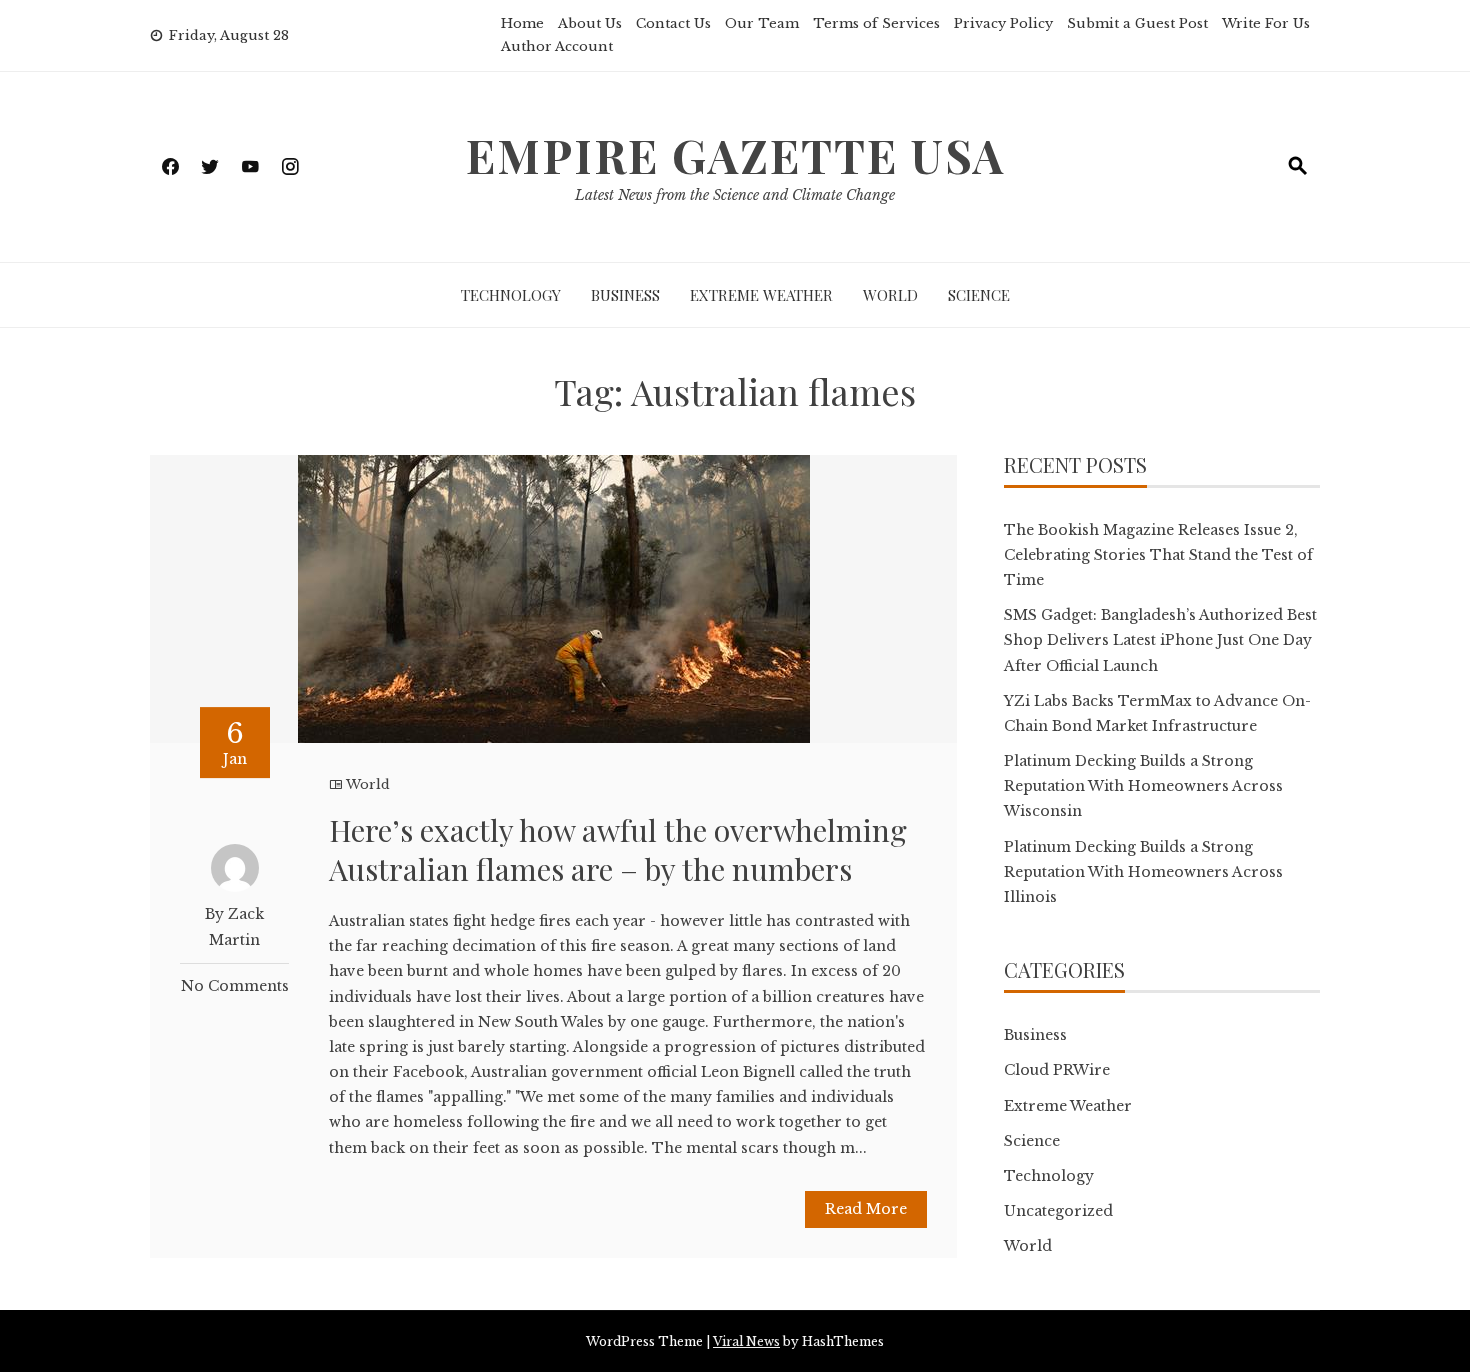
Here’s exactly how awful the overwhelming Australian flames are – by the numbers (618, 849)
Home (522, 23)
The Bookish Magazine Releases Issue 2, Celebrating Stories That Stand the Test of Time (1158, 555)
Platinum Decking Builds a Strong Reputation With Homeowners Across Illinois (1143, 872)
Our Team (762, 23)
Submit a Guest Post (1137, 23)
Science (979, 295)
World (890, 295)
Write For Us (1266, 23)
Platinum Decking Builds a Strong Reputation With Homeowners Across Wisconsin (1143, 786)
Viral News (746, 1341)
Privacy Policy (1003, 23)
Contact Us (673, 23)
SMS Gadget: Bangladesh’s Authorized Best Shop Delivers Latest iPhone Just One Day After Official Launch (1160, 640)
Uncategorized (1058, 1211)
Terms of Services (876, 23)
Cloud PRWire (1057, 1070)
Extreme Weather (761, 295)
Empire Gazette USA (735, 155)
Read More (866, 1209)
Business (625, 295)
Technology (511, 295)
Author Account (557, 46)
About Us (590, 23)
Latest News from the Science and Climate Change (735, 195)
